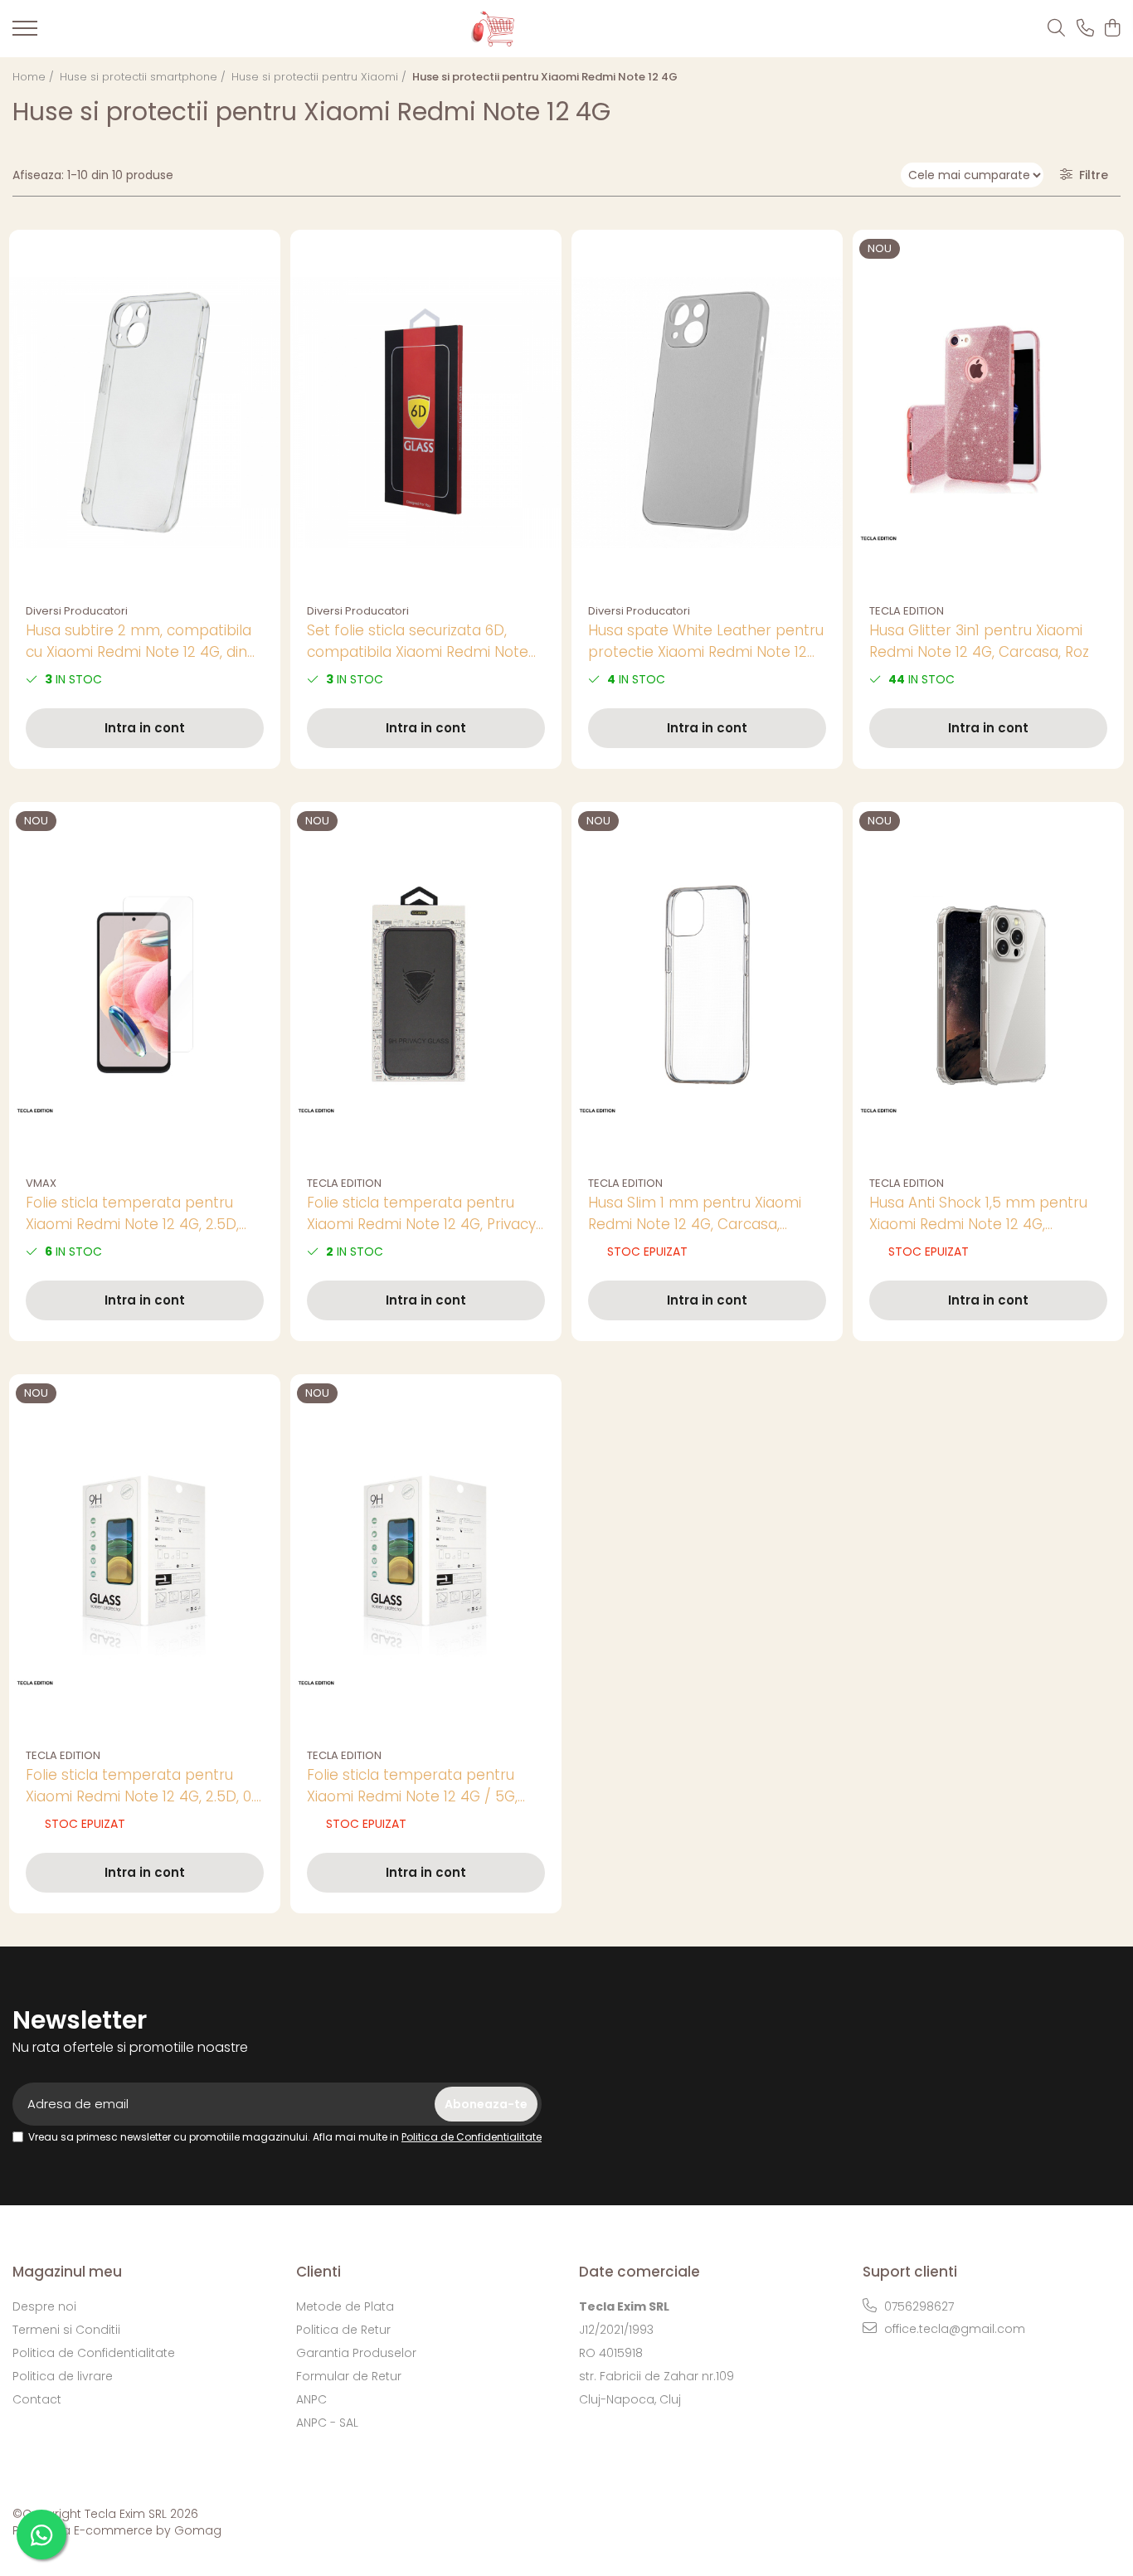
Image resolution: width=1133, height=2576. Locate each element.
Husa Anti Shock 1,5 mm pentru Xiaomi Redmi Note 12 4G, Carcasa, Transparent (978, 1214)
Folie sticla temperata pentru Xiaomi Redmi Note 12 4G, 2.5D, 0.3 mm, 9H (144, 1786)
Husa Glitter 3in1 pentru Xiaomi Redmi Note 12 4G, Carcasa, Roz (979, 641)
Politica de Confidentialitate (472, 2137)
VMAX (41, 1183)
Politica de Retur (343, 2330)
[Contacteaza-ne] (1085, 29)
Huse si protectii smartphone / (144, 77)
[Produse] (25, 33)
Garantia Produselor (356, 2353)
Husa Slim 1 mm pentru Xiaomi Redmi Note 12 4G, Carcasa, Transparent (695, 1214)
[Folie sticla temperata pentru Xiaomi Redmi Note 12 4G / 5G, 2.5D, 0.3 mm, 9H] (426, 1557)
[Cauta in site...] (1056, 29)
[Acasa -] (539, 29)
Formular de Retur (349, 2376)
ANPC (311, 2399)
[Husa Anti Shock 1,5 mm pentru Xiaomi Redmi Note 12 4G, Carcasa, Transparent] (988, 985)
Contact (37, 2399)
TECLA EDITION (907, 611)
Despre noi (44, 2306)
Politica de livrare (63, 2376)
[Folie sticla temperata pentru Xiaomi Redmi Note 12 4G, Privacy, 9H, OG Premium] (426, 985)
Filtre (1090, 175)
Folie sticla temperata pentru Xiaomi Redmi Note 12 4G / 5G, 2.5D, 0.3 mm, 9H (412, 1786)
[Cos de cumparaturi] (1112, 29)
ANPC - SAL (327, 2423)
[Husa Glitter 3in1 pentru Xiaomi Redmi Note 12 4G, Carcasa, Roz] (988, 413)
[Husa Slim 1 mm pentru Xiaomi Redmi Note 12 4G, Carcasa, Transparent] (707, 985)
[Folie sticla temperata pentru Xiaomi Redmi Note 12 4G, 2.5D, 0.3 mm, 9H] (145, 1557)
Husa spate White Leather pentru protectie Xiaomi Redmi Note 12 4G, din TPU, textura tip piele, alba (706, 642)
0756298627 (917, 2306)
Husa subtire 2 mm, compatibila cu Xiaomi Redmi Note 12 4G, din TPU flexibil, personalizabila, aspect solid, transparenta (139, 642)
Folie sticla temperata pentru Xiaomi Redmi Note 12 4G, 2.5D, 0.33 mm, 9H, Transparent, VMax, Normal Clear (139, 1214)
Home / (35, 77)
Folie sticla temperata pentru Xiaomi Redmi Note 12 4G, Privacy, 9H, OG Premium (423, 1214)
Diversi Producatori (77, 611)
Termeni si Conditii (66, 2330)
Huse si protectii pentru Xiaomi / (321, 77)
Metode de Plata (345, 2306)
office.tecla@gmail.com (953, 2329)
